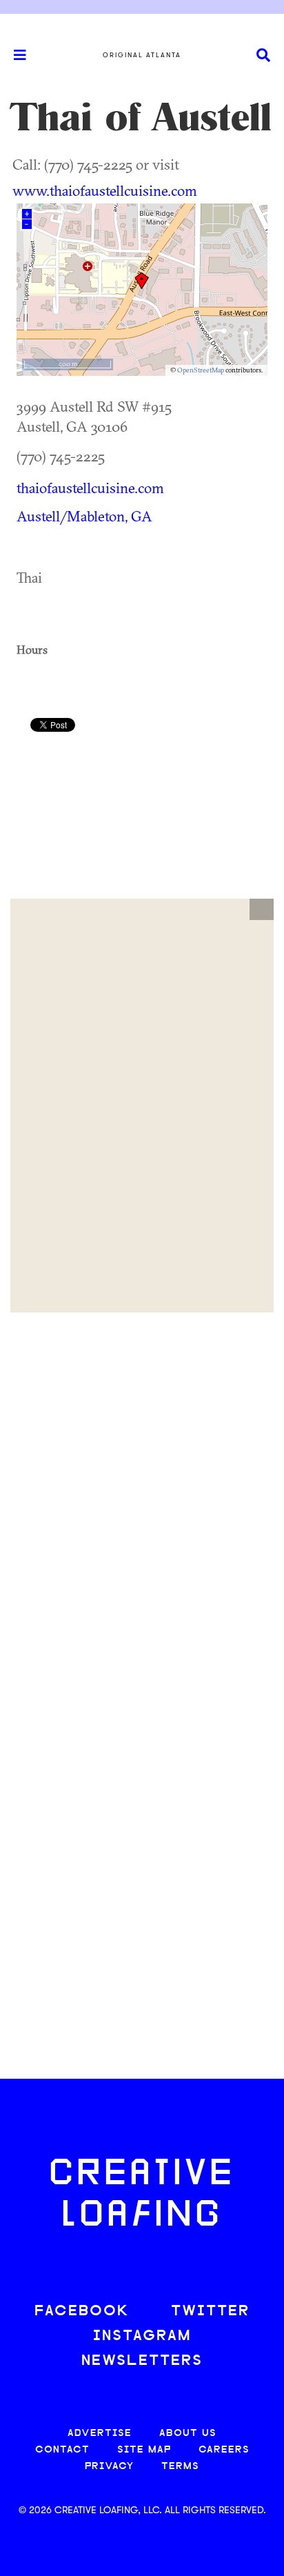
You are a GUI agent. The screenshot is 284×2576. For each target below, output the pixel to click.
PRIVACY (109, 2467)
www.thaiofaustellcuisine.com (105, 190)
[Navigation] (14, 55)
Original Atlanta (142, 55)
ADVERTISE (100, 2434)
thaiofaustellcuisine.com (90, 488)
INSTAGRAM (142, 2336)
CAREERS (224, 2450)
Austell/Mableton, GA (84, 516)
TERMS (180, 2467)
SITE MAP (144, 2450)
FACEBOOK (82, 2312)
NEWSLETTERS (142, 2361)
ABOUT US (188, 2434)
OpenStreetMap (201, 370)
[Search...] (263, 56)
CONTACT (62, 2450)
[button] (262, 910)
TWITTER (210, 2312)
